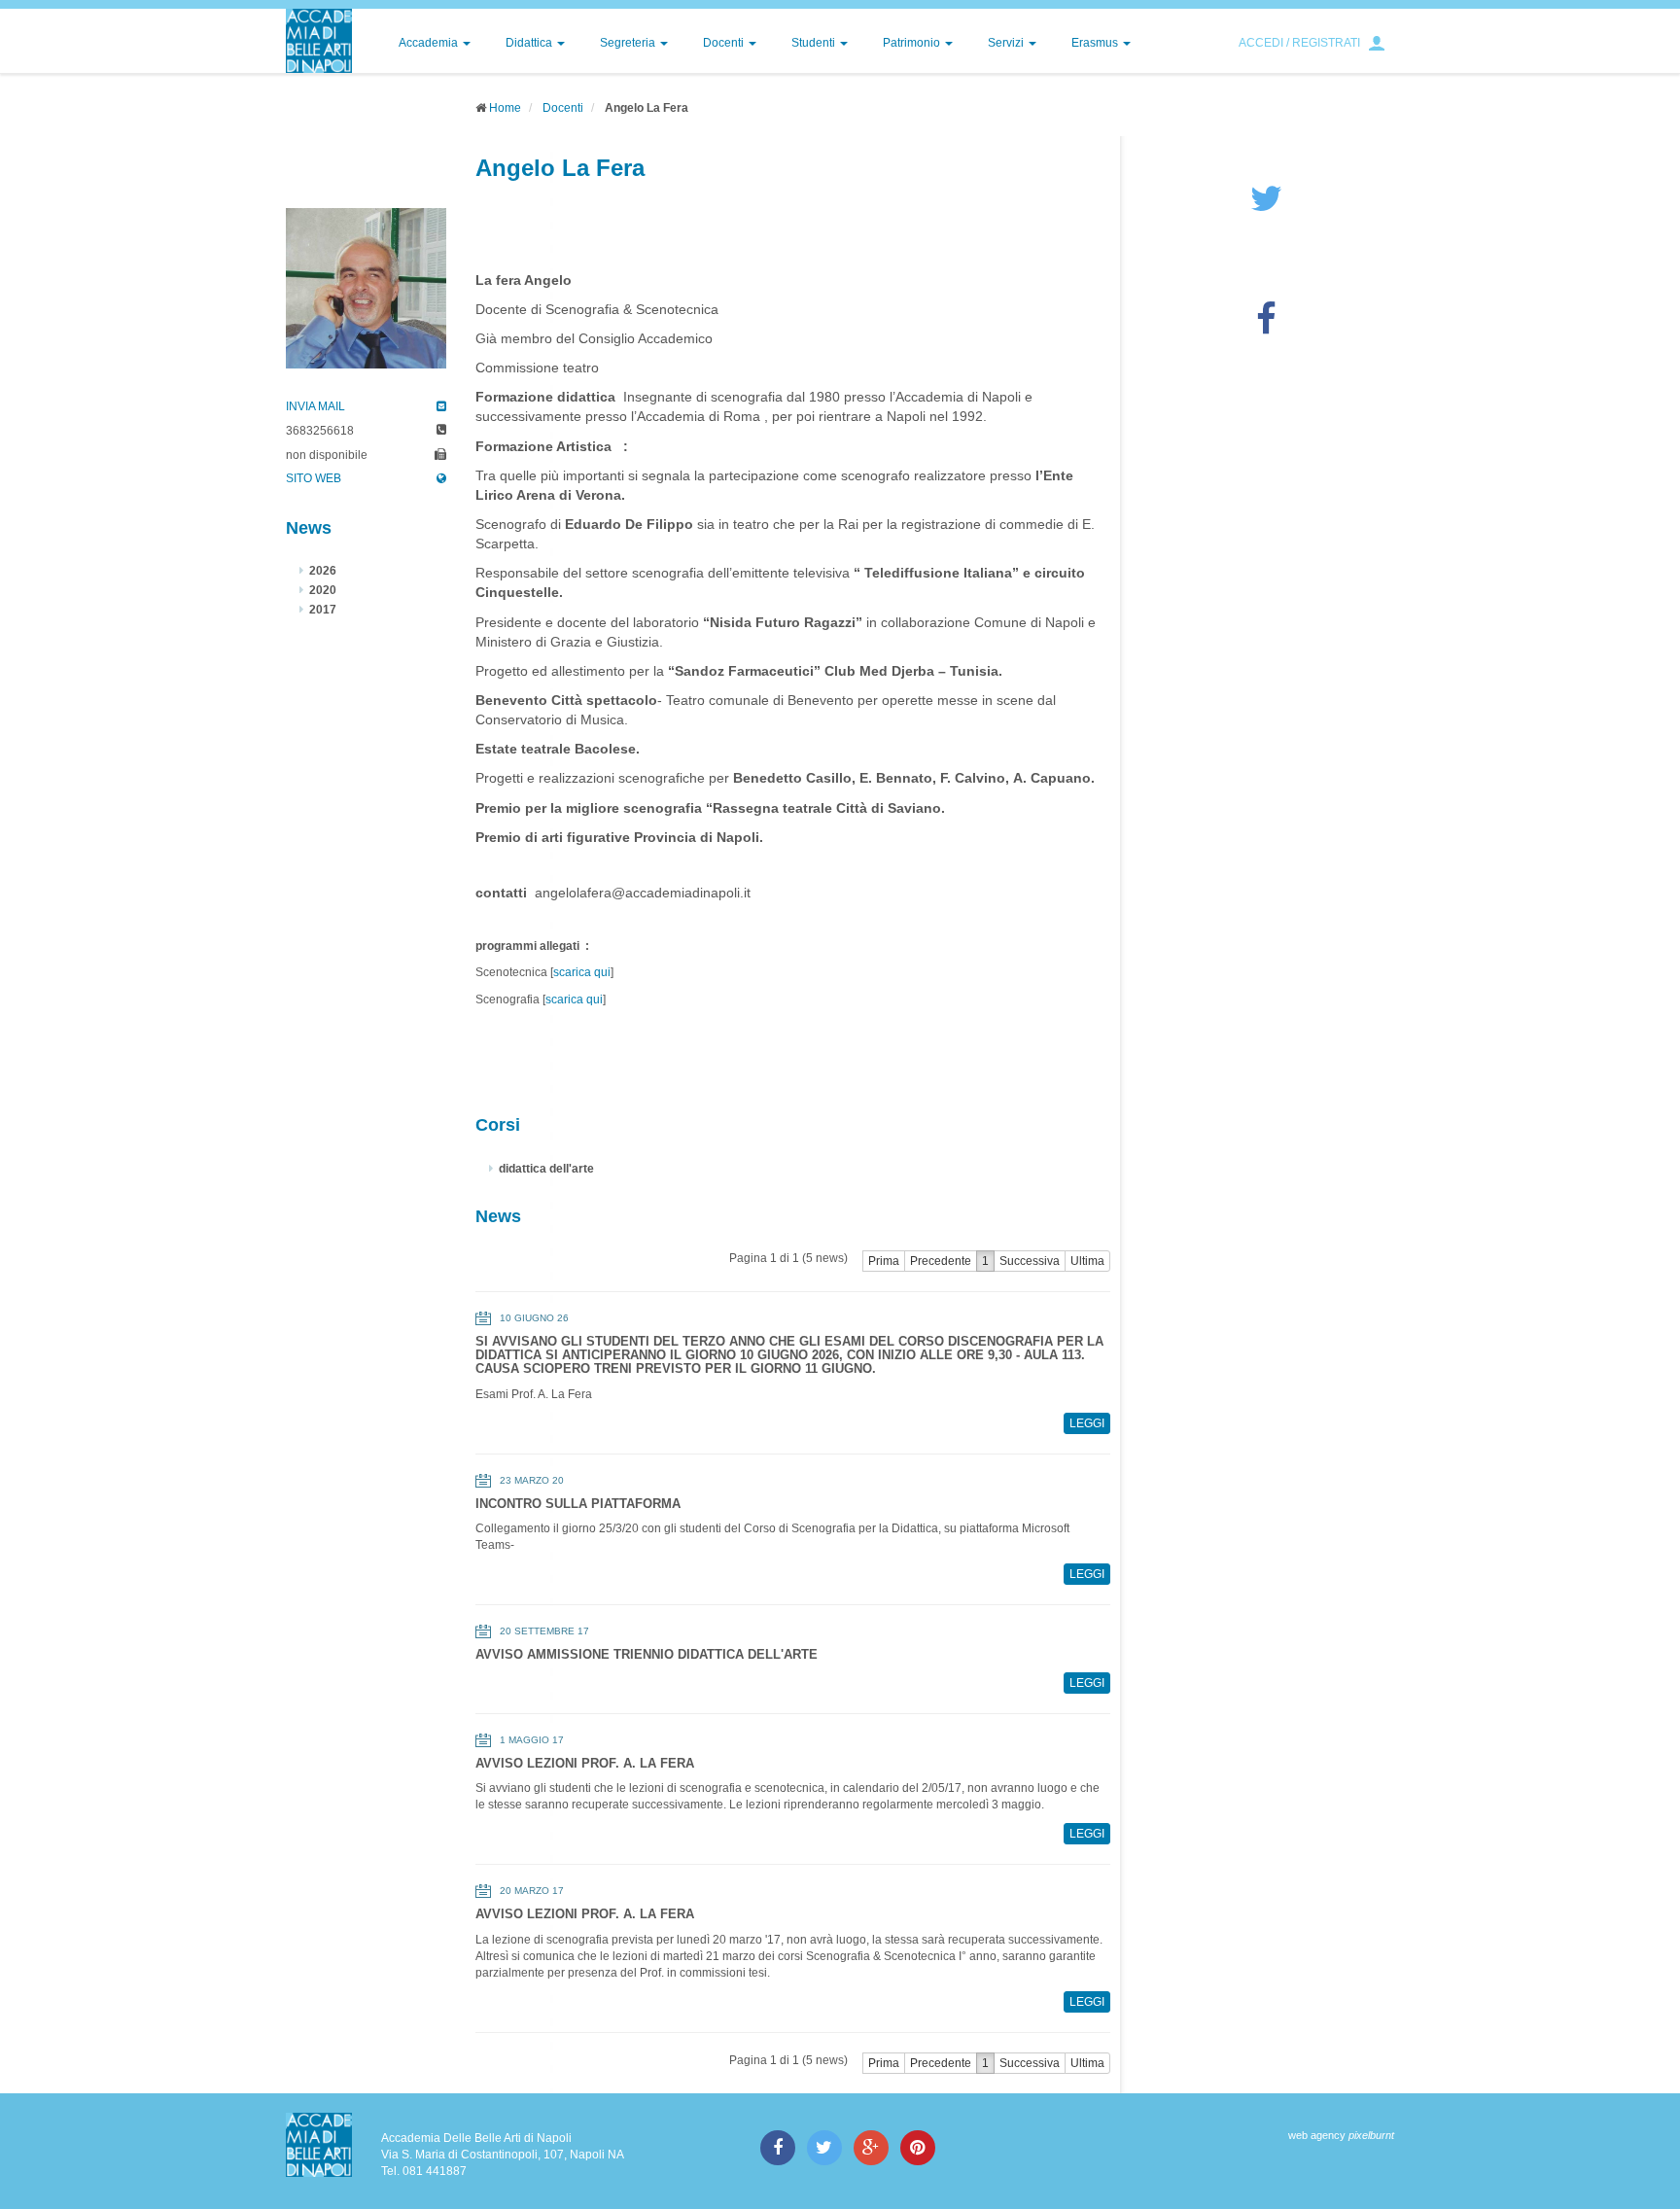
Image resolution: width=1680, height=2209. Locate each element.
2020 (323, 590)
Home (505, 108)
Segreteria (629, 43)
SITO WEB (314, 478)
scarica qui (582, 972)
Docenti (725, 43)
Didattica (530, 43)
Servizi (1007, 43)
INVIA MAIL (315, 406)
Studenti (815, 43)
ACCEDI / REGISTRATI (1299, 43)
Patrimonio (913, 43)
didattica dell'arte (546, 1169)
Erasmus (1096, 43)
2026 (323, 571)
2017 (323, 610)
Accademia (430, 43)
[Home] (319, 41)
